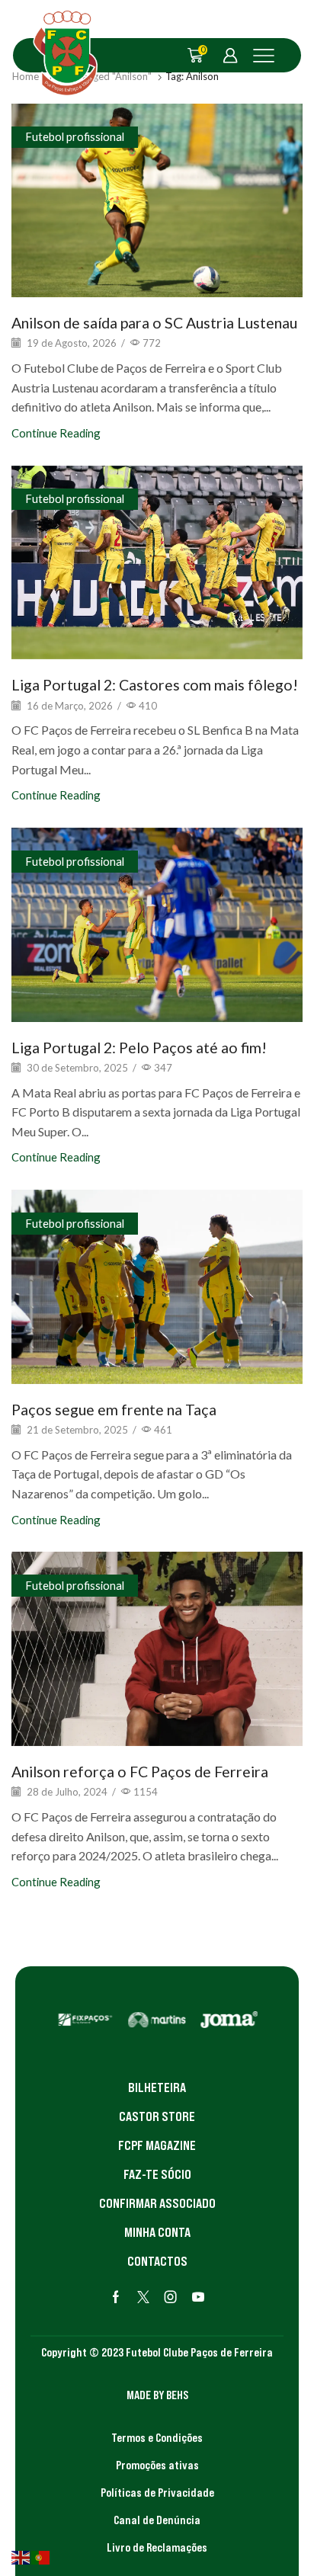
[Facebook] (116, 2297)
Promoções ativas (157, 2465)
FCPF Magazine (157, 2145)
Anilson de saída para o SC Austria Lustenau (154, 323)
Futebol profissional (75, 136)
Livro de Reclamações (157, 2547)
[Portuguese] (41, 2556)
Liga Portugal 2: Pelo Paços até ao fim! (139, 1048)
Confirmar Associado (157, 2203)
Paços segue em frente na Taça (114, 1410)
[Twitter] (143, 2297)
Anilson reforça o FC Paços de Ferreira (140, 1772)
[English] (21, 2556)
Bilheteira (157, 2087)
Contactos (157, 2261)
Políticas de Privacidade (157, 2492)
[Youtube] (198, 2297)
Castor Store (157, 2116)
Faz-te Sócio (157, 2174)
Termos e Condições (157, 2437)
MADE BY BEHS (157, 2395)
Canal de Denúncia (157, 2520)
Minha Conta (157, 2232)
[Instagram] (171, 2297)
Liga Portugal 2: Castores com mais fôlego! (155, 685)
